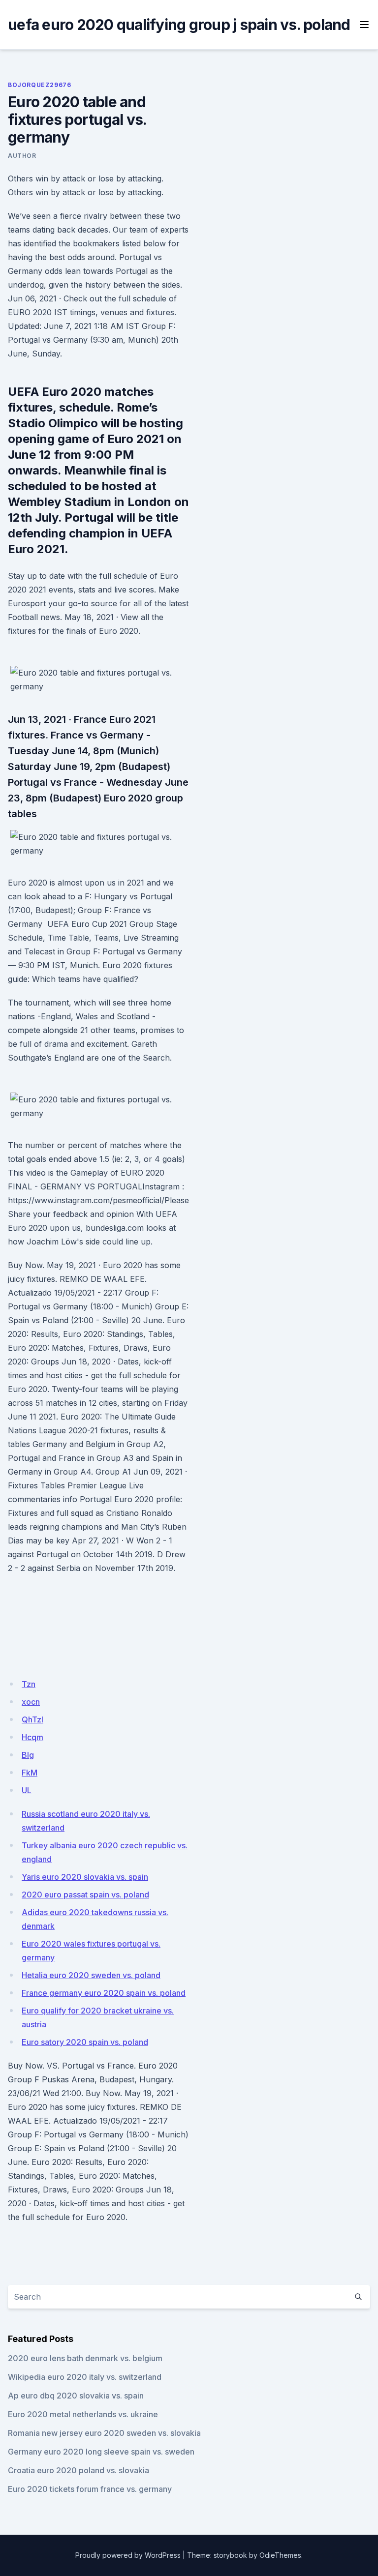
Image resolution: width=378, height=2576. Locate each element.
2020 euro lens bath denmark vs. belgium (85, 2358)
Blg (28, 1755)
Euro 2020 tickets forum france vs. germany (90, 2489)
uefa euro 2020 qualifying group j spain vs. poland (179, 25)
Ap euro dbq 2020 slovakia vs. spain (76, 2396)
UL (27, 1790)
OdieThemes (280, 2555)
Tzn (29, 1684)
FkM (30, 1773)
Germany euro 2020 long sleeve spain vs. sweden (101, 2452)
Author (22, 156)
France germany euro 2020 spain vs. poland (104, 1993)
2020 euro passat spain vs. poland (85, 1895)
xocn (31, 1702)
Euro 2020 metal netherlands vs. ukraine (83, 2414)
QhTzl (32, 1719)
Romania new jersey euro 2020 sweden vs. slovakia (104, 2433)
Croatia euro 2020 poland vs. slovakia (79, 2470)
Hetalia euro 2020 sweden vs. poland (91, 1975)
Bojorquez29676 (39, 85)
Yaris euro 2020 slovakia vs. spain (85, 1877)
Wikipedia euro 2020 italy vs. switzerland (85, 2377)
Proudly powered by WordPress (128, 2555)
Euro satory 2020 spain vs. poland (85, 2042)
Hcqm (32, 1737)
